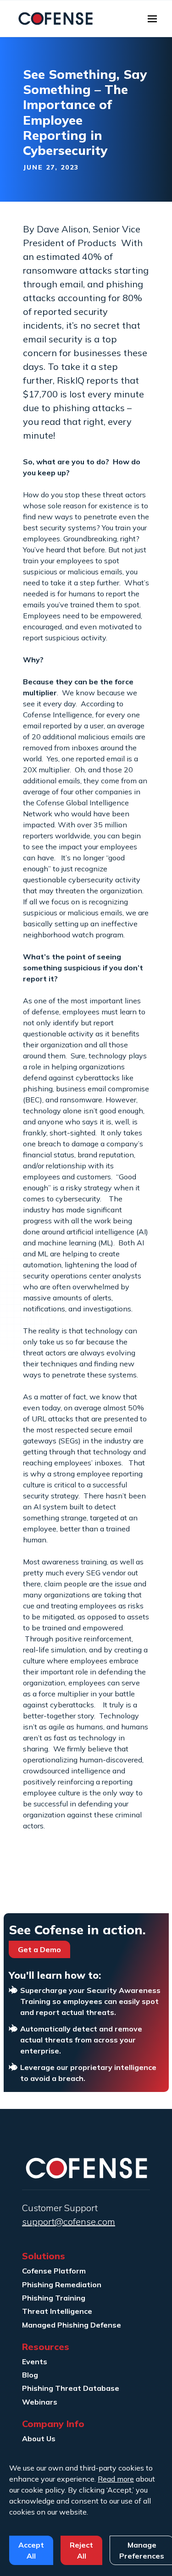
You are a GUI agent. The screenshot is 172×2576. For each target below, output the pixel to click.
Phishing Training (54, 2298)
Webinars (40, 2402)
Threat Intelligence (57, 2311)
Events (35, 2361)
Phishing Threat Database (71, 2388)
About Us (39, 2438)
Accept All (31, 2550)
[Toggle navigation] (152, 19)
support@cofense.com (69, 2221)
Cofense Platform (54, 2271)
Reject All (81, 2550)
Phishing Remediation (62, 2284)
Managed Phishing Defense (72, 2325)
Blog (30, 2375)
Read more (116, 2479)
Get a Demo (39, 1949)
